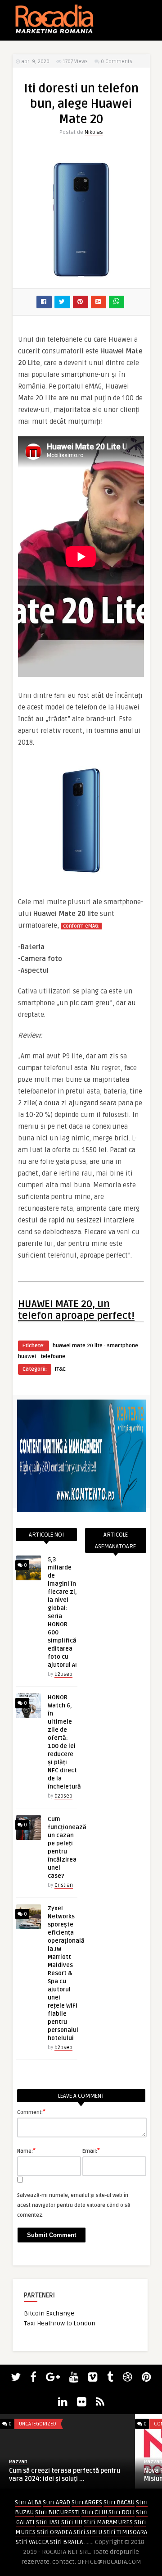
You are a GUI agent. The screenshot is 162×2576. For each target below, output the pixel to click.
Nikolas (94, 132)
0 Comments (117, 62)
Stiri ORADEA (54, 2532)
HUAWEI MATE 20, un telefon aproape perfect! (76, 1310)
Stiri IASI (48, 2522)
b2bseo (63, 1674)
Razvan (18, 2462)
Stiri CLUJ (94, 2512)
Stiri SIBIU (88, 2532)
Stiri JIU (72, 2522)
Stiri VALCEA (32, 2542)
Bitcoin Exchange (49, 2313)
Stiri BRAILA (66, 2542)
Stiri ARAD (56, 2502)
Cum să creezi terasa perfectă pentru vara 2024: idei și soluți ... (65, 2475)
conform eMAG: (81, 926)
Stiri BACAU (119, 2502)
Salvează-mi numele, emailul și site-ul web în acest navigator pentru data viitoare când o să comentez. (74, 2205)
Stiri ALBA (28, 2502)
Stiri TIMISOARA (125, 2532)
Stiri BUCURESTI (58, 2512)
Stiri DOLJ (121, 2512)
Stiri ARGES (87, 2502)
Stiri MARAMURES (108, 2522)
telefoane (53, 1357)
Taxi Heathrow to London (60, 2323)
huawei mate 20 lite (78, 1346)
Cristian (64, 1885)
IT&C (60, 1369)
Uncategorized (38, 2424)
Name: (26, 2150)
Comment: (31, 2112)
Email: (91, 2150)
